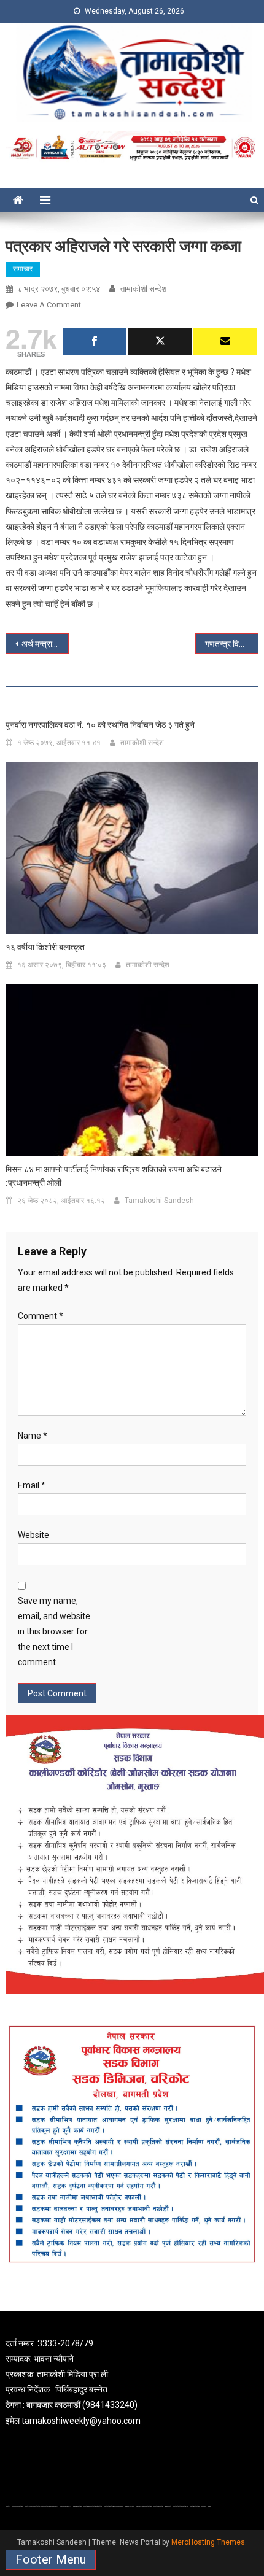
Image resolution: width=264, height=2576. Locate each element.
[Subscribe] (225, 341)
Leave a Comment (49, 305)
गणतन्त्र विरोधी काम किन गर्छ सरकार (232, 644)
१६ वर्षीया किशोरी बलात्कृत (45, 947)
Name (33, 1436)
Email (32, 1485)
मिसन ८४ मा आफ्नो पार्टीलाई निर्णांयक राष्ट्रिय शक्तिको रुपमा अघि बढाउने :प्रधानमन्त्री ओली (114, 1176)
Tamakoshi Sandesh (159, 1201)
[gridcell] (132, 2382)
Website (33, 1535)
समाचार (23, 269)
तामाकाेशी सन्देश (143, 289)
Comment (41, 1316)
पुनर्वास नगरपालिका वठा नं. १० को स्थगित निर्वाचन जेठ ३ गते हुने (100, 725)
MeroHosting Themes (208, 2542)
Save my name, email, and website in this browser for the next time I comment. (54, 1632)
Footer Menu (51, 2559)
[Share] (95, 341)
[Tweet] (160, 341)
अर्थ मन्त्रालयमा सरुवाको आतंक (45, 644)
